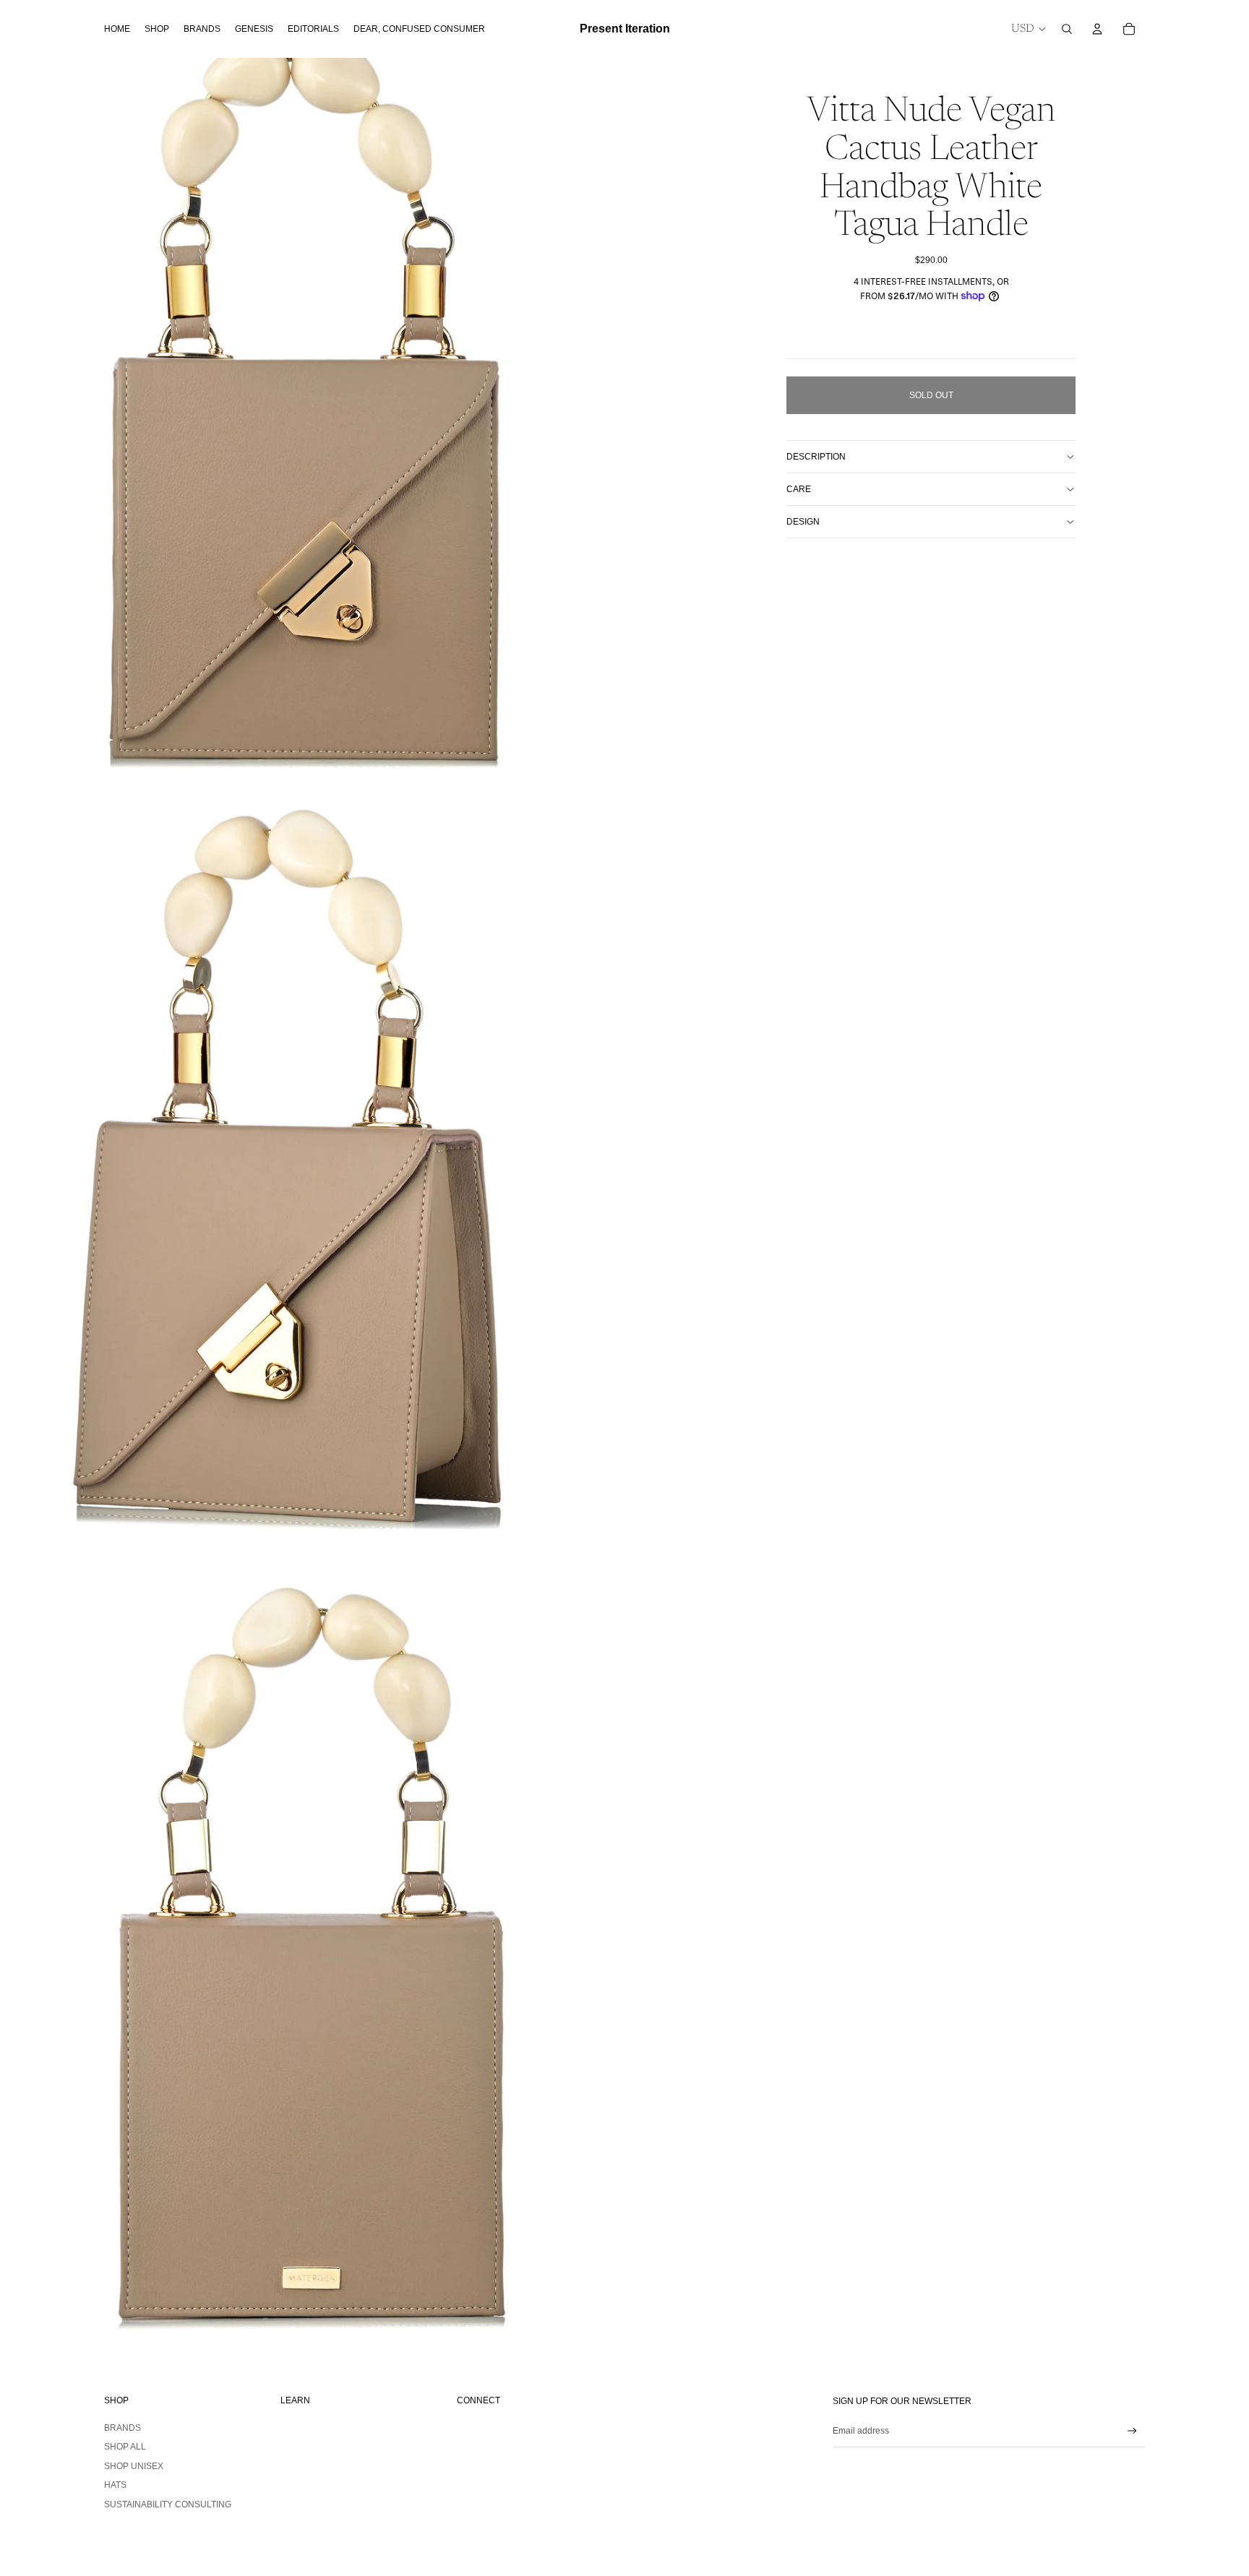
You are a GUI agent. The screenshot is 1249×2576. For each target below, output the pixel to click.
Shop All (125, 2447)
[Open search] (1067, 29)
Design (803, 522)
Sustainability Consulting (168, 2504)
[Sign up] (1132, 2431)
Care (799, 489)
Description (816, 457)
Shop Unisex (134, 2466)
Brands (123, 2428)
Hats (115, 2485)
